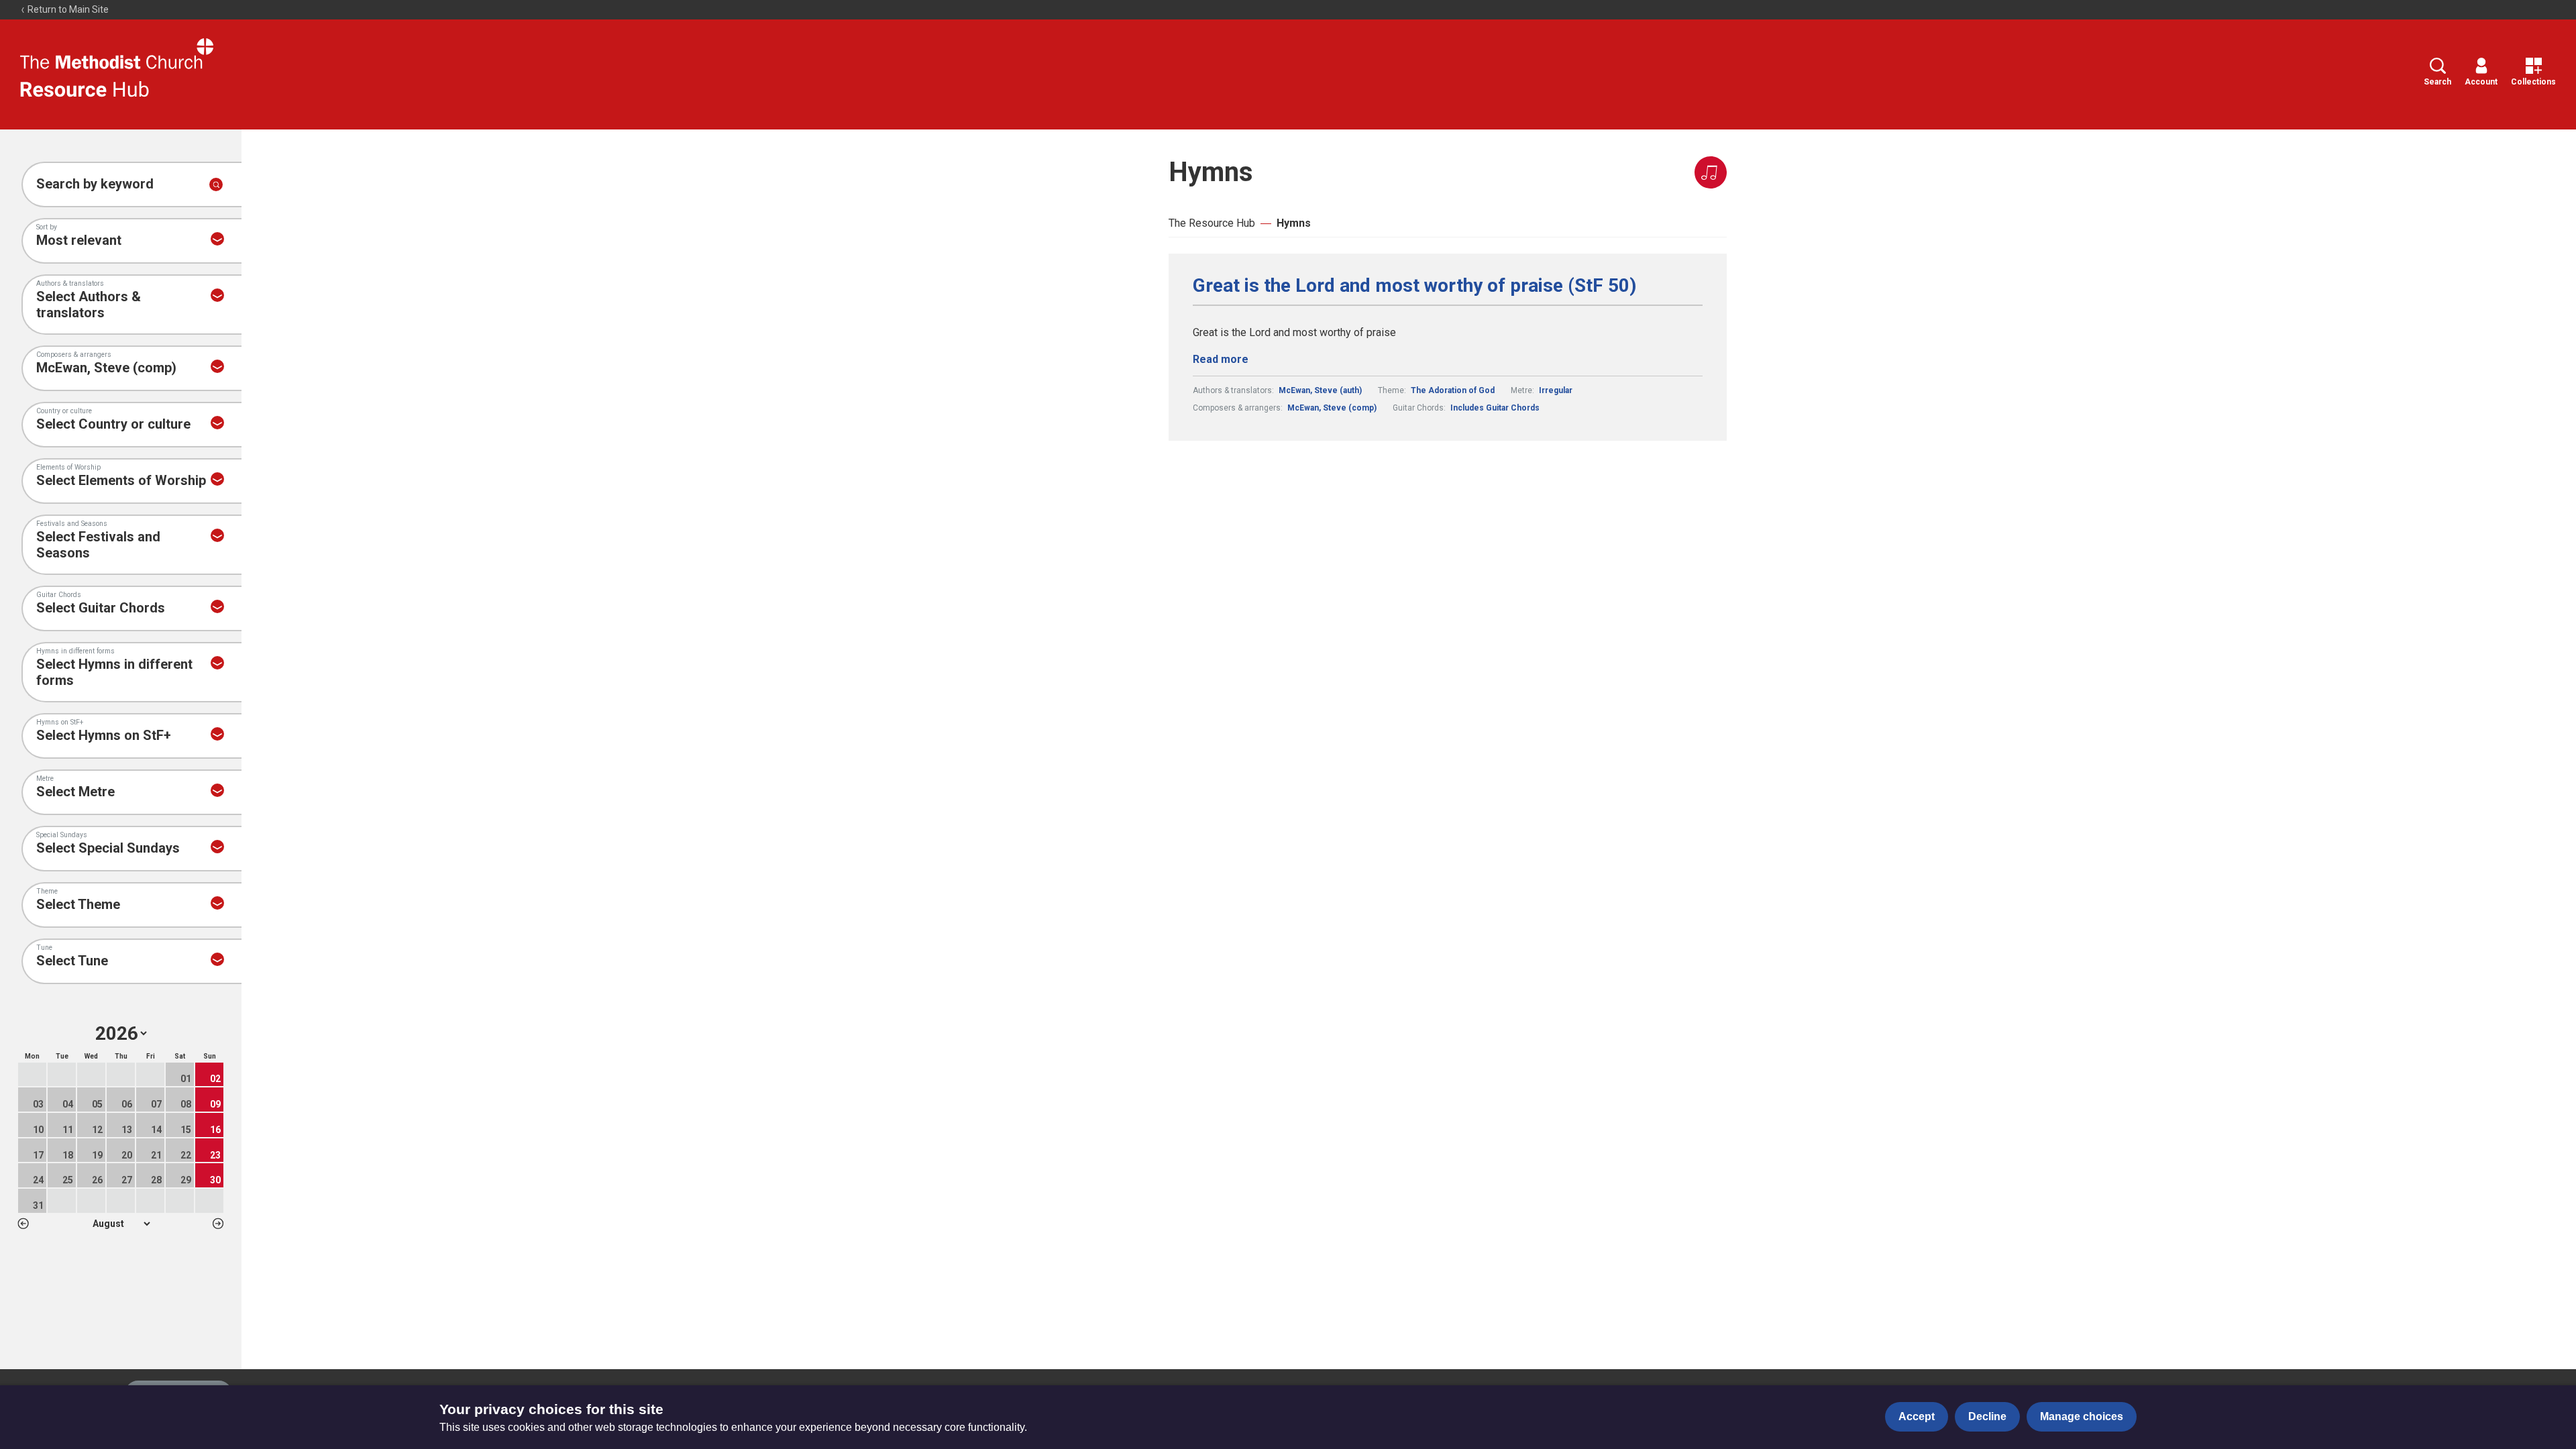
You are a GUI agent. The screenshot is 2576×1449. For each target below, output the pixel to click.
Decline (1987, 1416)
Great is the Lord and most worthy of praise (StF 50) (1414, 286)
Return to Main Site (67, 9)
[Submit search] (216, 184)
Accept (1917, 1416)
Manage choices (2082, 1416)
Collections (2533, 82)
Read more (1221, 359)
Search (2437, 82)
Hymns (1294, 223)
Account (2481, 82)
